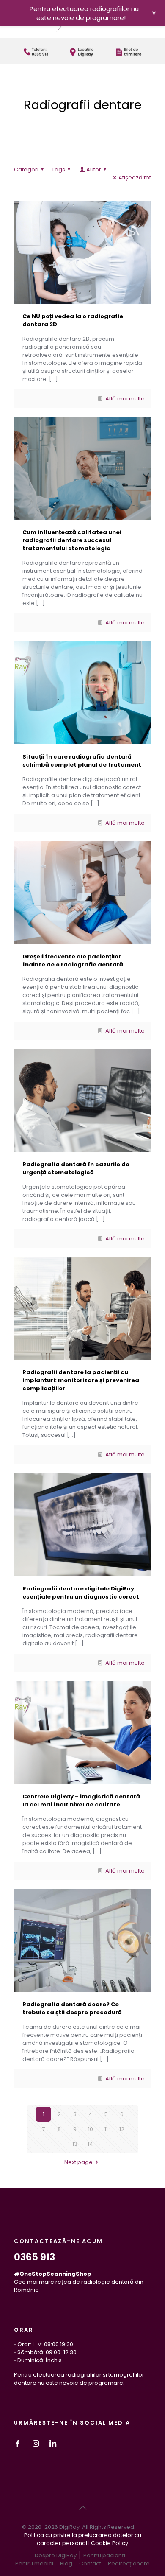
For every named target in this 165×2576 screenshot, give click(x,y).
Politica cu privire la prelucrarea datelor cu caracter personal (83, 2539)
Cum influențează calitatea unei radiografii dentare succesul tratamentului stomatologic (72, 540)
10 (91, 2129)
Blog (66, 2563)
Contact (90, 2563)
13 (75, 2144)
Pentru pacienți (104, 2555)
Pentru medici (34, 2563)
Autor (94, 169)
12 (122, 2129)
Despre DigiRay (56, 2555)
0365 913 (34, 2257)
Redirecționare (129, 2563)
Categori (26, 169)
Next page (78, 2162)
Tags (58, 169)
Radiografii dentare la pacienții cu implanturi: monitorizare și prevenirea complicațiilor (81, 1380)
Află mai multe (125, 399)
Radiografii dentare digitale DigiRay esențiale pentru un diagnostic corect (81, 1593)
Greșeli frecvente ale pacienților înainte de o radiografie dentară (73, 960)
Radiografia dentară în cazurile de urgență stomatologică (76, 1168)
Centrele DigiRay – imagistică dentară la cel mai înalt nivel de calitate (81, 1800)
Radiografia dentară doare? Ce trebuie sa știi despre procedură (72, 2008)
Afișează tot (135, 178)
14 (90, 2144)
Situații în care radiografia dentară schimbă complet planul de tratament (82, 761)
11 (106, 2129)
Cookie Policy (110, 2543)
